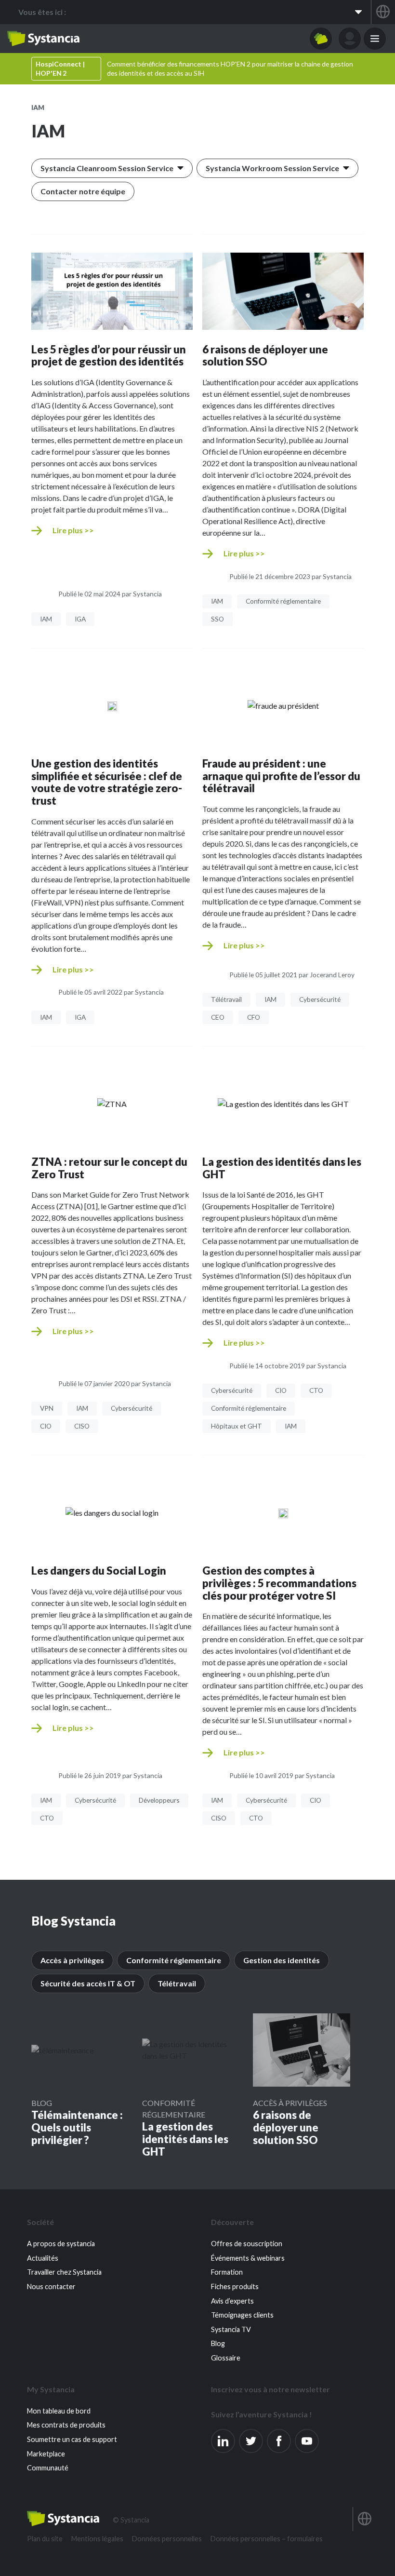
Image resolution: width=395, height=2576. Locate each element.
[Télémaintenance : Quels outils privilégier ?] (62, 2050)
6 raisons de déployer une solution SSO (265, 356)
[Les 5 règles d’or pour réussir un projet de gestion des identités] (112, 291)
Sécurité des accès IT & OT (88, 1983)
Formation (227, 2272)
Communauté (48, 2468)
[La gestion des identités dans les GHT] (283, 1104)
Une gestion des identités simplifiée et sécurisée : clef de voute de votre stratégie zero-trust (107, 782)
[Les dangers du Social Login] (112, 1512)
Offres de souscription (247, 2244)
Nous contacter (51, 2286)
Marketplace (46, 2454)
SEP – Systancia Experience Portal (43, 39)
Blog (42, 2103)
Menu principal (375, 39)
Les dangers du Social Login (99, 1571)
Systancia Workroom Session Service (272, 168)
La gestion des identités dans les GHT (282, 1168)
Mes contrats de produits (66, 2425)
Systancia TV (231, 2329)
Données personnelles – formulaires (267, 2539)
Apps (321, 39)
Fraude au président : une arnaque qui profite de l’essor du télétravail (281, 776)
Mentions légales (97, 2539)
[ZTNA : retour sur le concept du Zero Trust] (112, 1104)
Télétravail (177, 1983)
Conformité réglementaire (174, 1960)
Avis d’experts (232, 2301)
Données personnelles (167, 2539)
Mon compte (350, 39)
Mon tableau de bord (59, 2411)
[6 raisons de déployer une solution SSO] (283, 291)
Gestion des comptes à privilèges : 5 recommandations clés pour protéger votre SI (279, 1583)
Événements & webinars (248, 2258)
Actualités (43, 2258)
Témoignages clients (242, 2315)
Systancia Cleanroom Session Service (107, 168)
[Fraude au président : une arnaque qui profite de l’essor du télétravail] (283, 705)
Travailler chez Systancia (64, 2272)
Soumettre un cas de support (72, 2439)
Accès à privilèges (72, 1960)
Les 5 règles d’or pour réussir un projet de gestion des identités (109, 356)
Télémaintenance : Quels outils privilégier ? (77, 2127)
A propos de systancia (61, 2244)
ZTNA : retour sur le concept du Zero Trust (109, 1168)
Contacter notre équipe (83, 191)
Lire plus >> (73, 530)
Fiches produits (235, 2286)
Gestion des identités (282, 1960)
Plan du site (45, 2539)
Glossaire (226, 2358)
